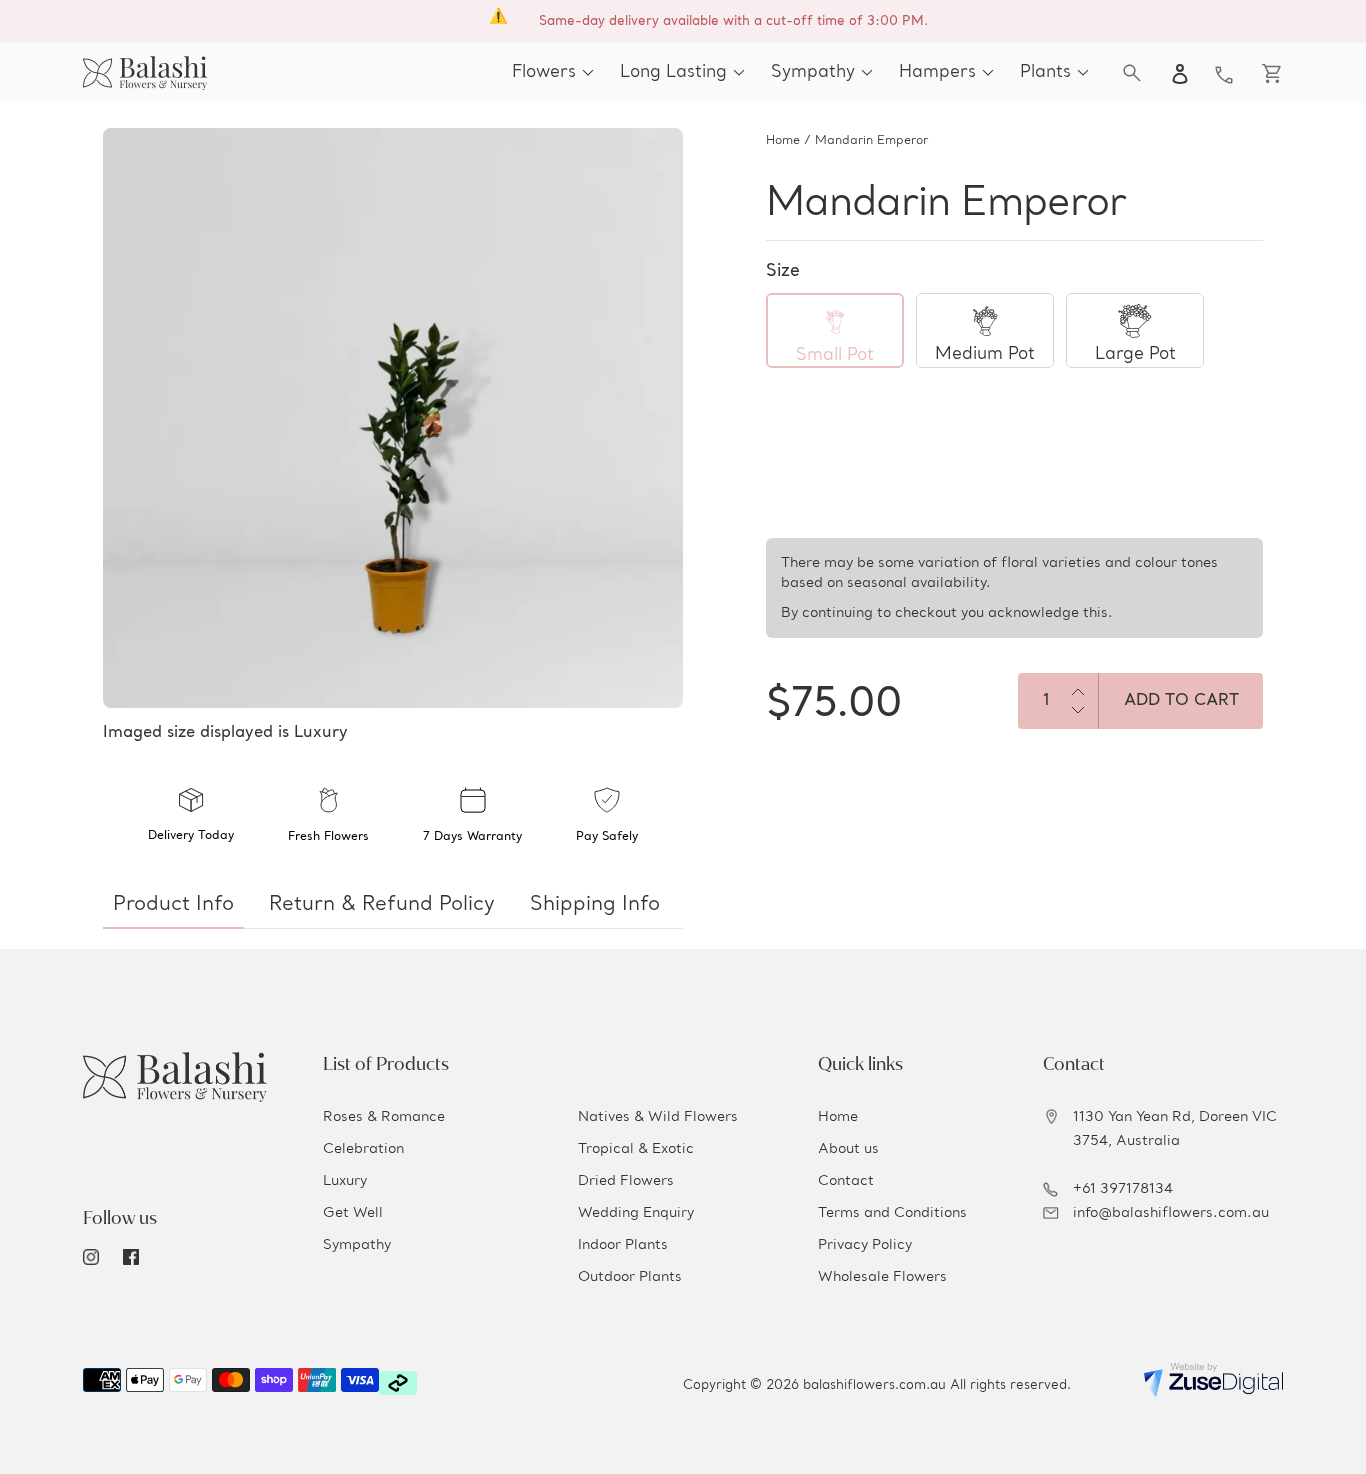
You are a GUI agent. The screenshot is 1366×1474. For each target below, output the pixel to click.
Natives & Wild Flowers (658, 1117)
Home (783, 141)
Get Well (353, 1213)
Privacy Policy (865, 1245)
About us (848, 1149)
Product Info (173, 905)
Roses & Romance (384, 1117)
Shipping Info (595, 905)
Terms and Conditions (892, 1213)
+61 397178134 (1123, 1189)
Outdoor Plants (630, 1277)
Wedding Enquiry (636, 1213)
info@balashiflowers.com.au (1171, 1213)
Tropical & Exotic (636, 1149)
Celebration (363, 1149)
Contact (846, 1181)
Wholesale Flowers (882, 1277)
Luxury (345, 1181)
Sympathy (357, 1245)
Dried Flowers (626, 1181)
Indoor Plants (623, 1245)
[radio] (835, 330)
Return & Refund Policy (382, 905)
